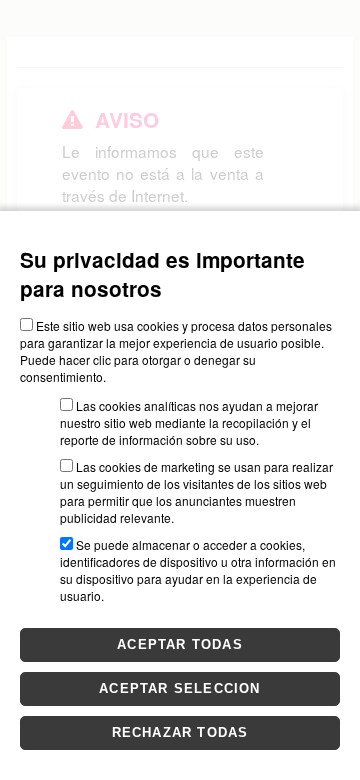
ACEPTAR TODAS (180, 644)
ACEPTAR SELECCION (179, 688)
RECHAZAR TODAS (180, 732)
